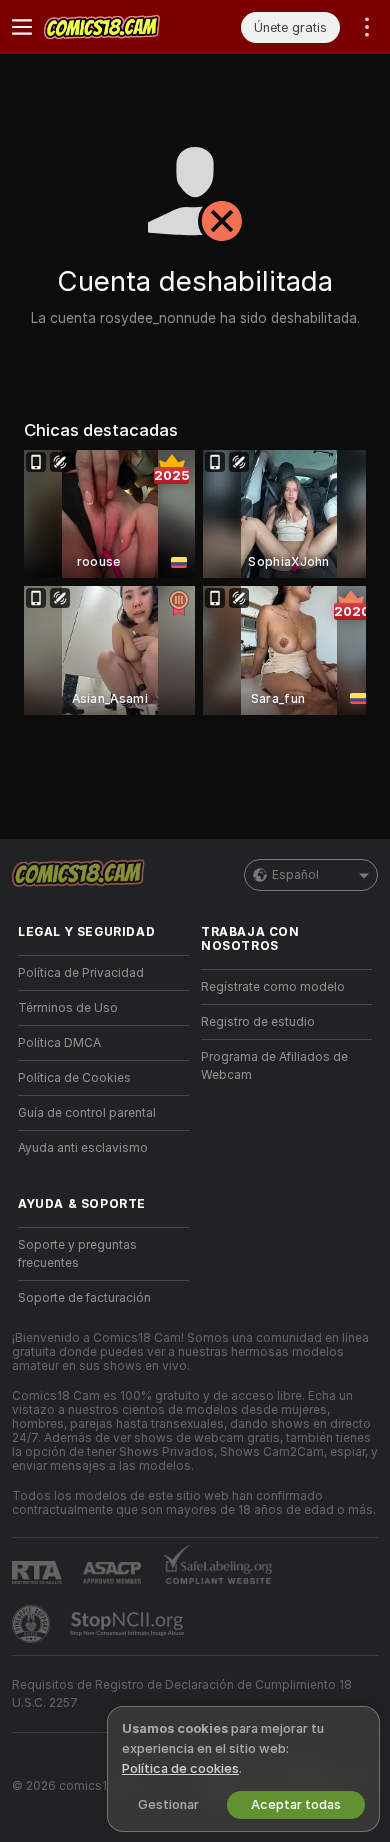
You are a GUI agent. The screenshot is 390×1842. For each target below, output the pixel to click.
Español (295, 875)
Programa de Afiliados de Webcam (274, 1066)
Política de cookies (180, 1768)
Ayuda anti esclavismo (83, 1148)
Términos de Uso (68, 1008)
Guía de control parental (87, 1113)
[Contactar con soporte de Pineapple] (33, 1624)
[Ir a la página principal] (119, 27)
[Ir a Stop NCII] (129, 1624)
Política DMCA (59, 1043)
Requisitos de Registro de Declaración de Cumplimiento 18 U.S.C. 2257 (182, 1694)
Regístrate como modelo (273, 987)
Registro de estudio (258, 1022)
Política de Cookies (74, 1078)
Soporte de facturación (84, 1298)
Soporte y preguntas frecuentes (77, 1254)
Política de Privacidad (81, 973)
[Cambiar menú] (22, 27)
